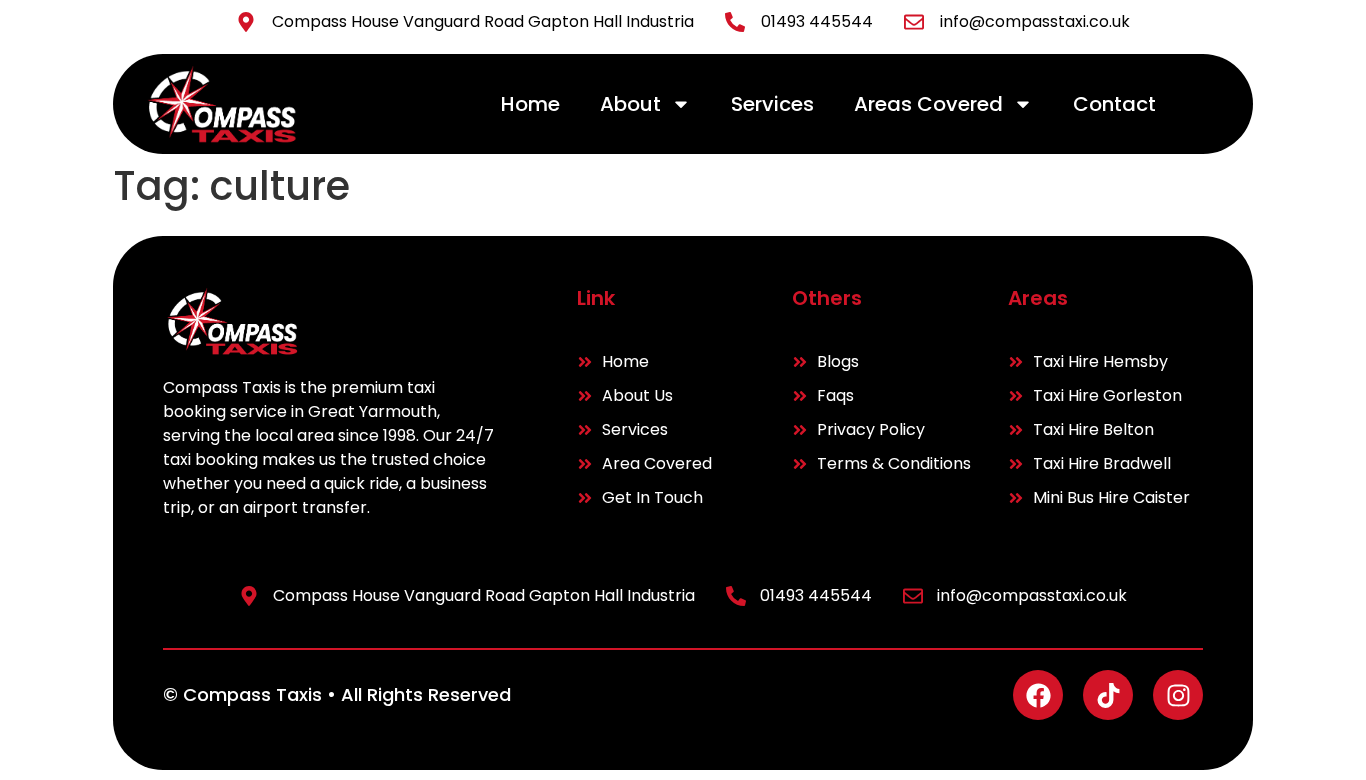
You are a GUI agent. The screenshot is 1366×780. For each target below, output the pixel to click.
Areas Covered (928, 104)
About (630, 104)
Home (530, 104)
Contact (1114, 104)
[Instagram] (1178, 695)
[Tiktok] (1108, 695)
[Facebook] (1038, 695)
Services (772, 104)
